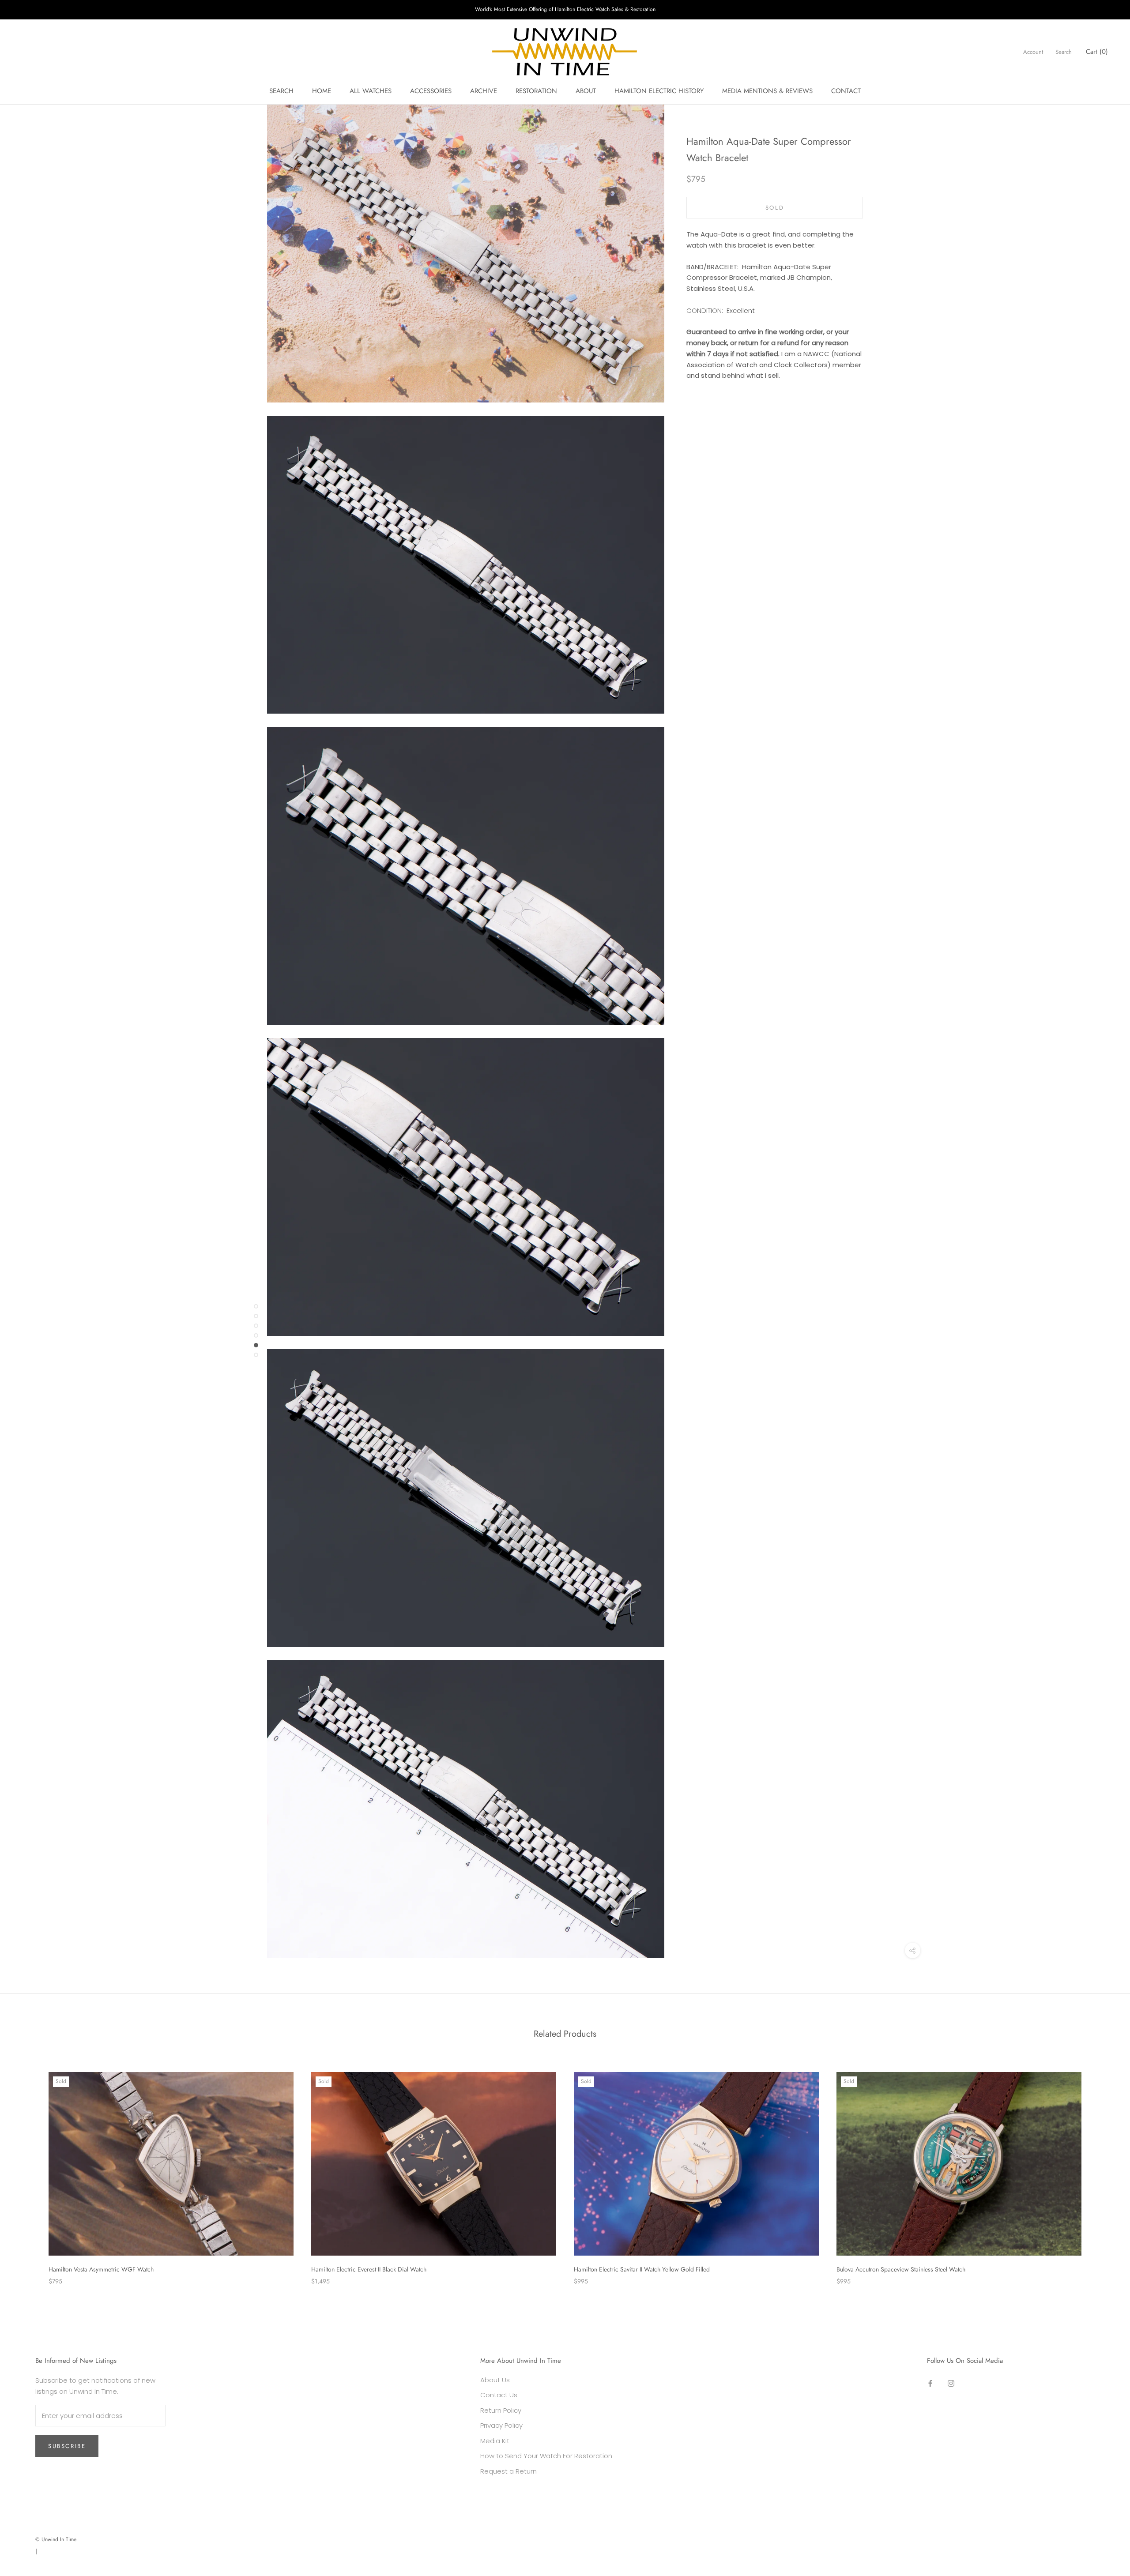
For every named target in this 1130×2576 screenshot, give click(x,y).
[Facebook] (930, 2383)
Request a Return (508, 2471)
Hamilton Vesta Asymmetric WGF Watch (101, 2269)
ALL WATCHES (371, 91)
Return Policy (501, 2410)
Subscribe (67, 2446)
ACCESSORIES (431, 91)
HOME (322, 91)
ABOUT (586, 91)
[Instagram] (951, 2383)
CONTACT (846, 91)
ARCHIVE (484, 91)
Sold (775, 208)
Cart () (1097, 52)
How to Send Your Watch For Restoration (546, 2456)
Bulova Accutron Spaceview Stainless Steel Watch (901, 2269)
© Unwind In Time (56, 2539)
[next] (1102, 2169)
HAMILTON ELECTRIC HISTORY (659, 91)
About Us (495, 2380)
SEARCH (281, 91)
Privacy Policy (501, 2425)
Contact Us (499, 2395)
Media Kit (495, 2441)
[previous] (28, 2169)
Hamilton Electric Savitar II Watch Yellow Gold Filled (642, 2269)
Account (1033, 52)
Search (1064, 52)
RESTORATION (536, 91)
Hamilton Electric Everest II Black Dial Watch (369, 2269)
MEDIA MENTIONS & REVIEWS (767, 91)
